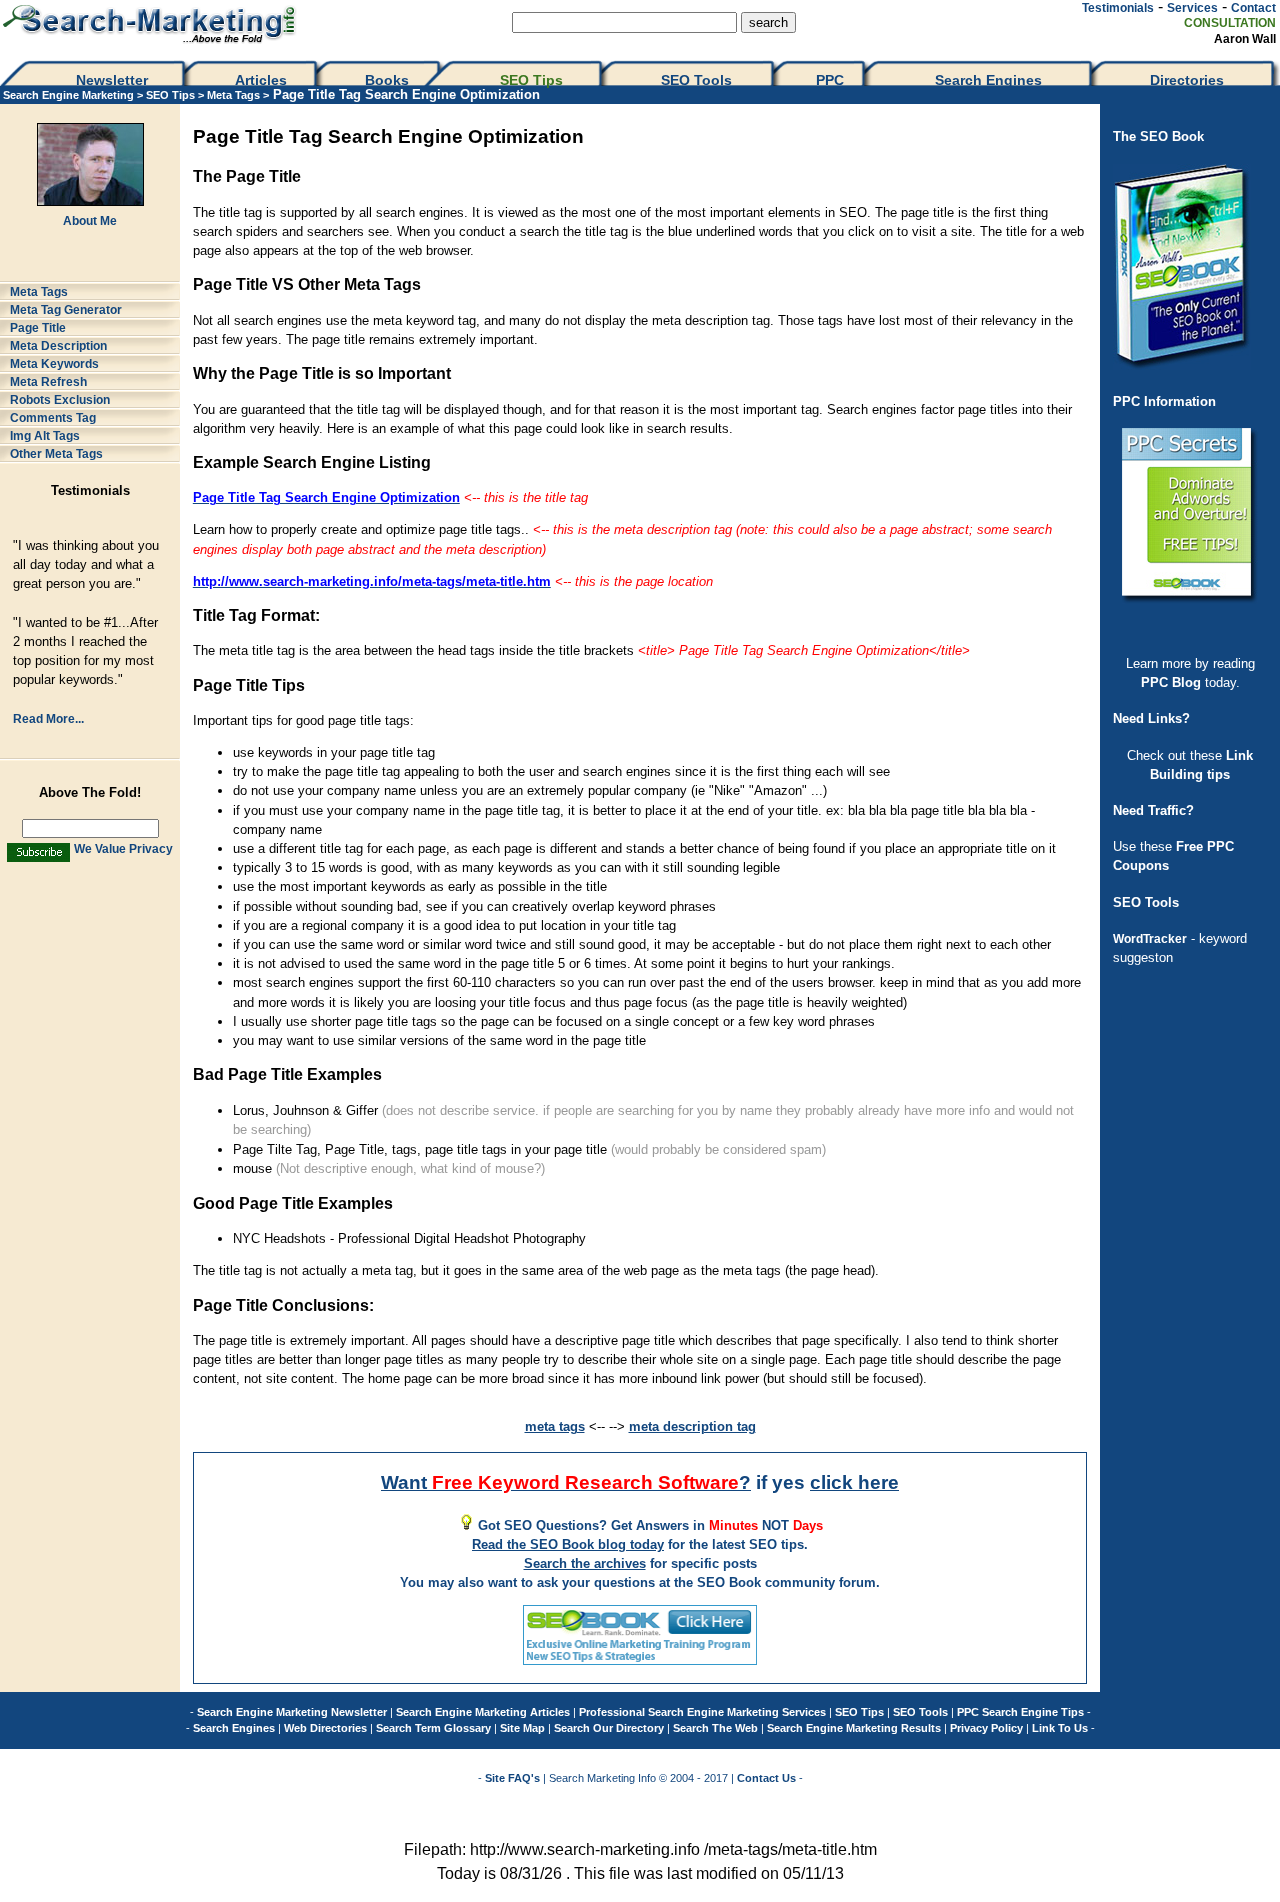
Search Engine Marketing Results (854, 1728)
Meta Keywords (54, 364)
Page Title (38, 328)
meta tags (555, 1426)
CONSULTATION (1230, 23)
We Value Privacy (123, 849)
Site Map (522, 1728)
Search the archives (585, 1563)
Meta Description (58, 346)
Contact (1253, 8)
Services (1192, 8)
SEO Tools (696, 80)
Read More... (48, 719)
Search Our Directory (609, 1728)
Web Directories (325, 1728)
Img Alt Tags (45, 436)
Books (387, 80)
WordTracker (1150, 939)
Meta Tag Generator (66, 310)
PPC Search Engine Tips (1020, 1712)
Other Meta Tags (56, 454)
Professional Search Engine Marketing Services (702, 1712)
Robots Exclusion (60, 400)
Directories (1187, 80)
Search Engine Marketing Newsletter (292, 1712)
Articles (261, 80)
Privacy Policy (986, 1728)
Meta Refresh (48, 382)
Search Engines (988, 80)
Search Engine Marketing (68, 95)
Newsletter (112, 80)
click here (854, 1482)
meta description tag (692, 1426)
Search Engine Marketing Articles (483, 1712)
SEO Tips (533, 80)
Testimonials (1118, 8)
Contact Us (766, 1778)
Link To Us (1060, 1728)
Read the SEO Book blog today (568, 1544)
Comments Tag (53, 418)
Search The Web (715, 1728)
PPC (830, 80)
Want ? (566, 1482)
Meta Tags (235, 95)
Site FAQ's (512, 1778)
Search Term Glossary (433, 1728)
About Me (90, 221)
